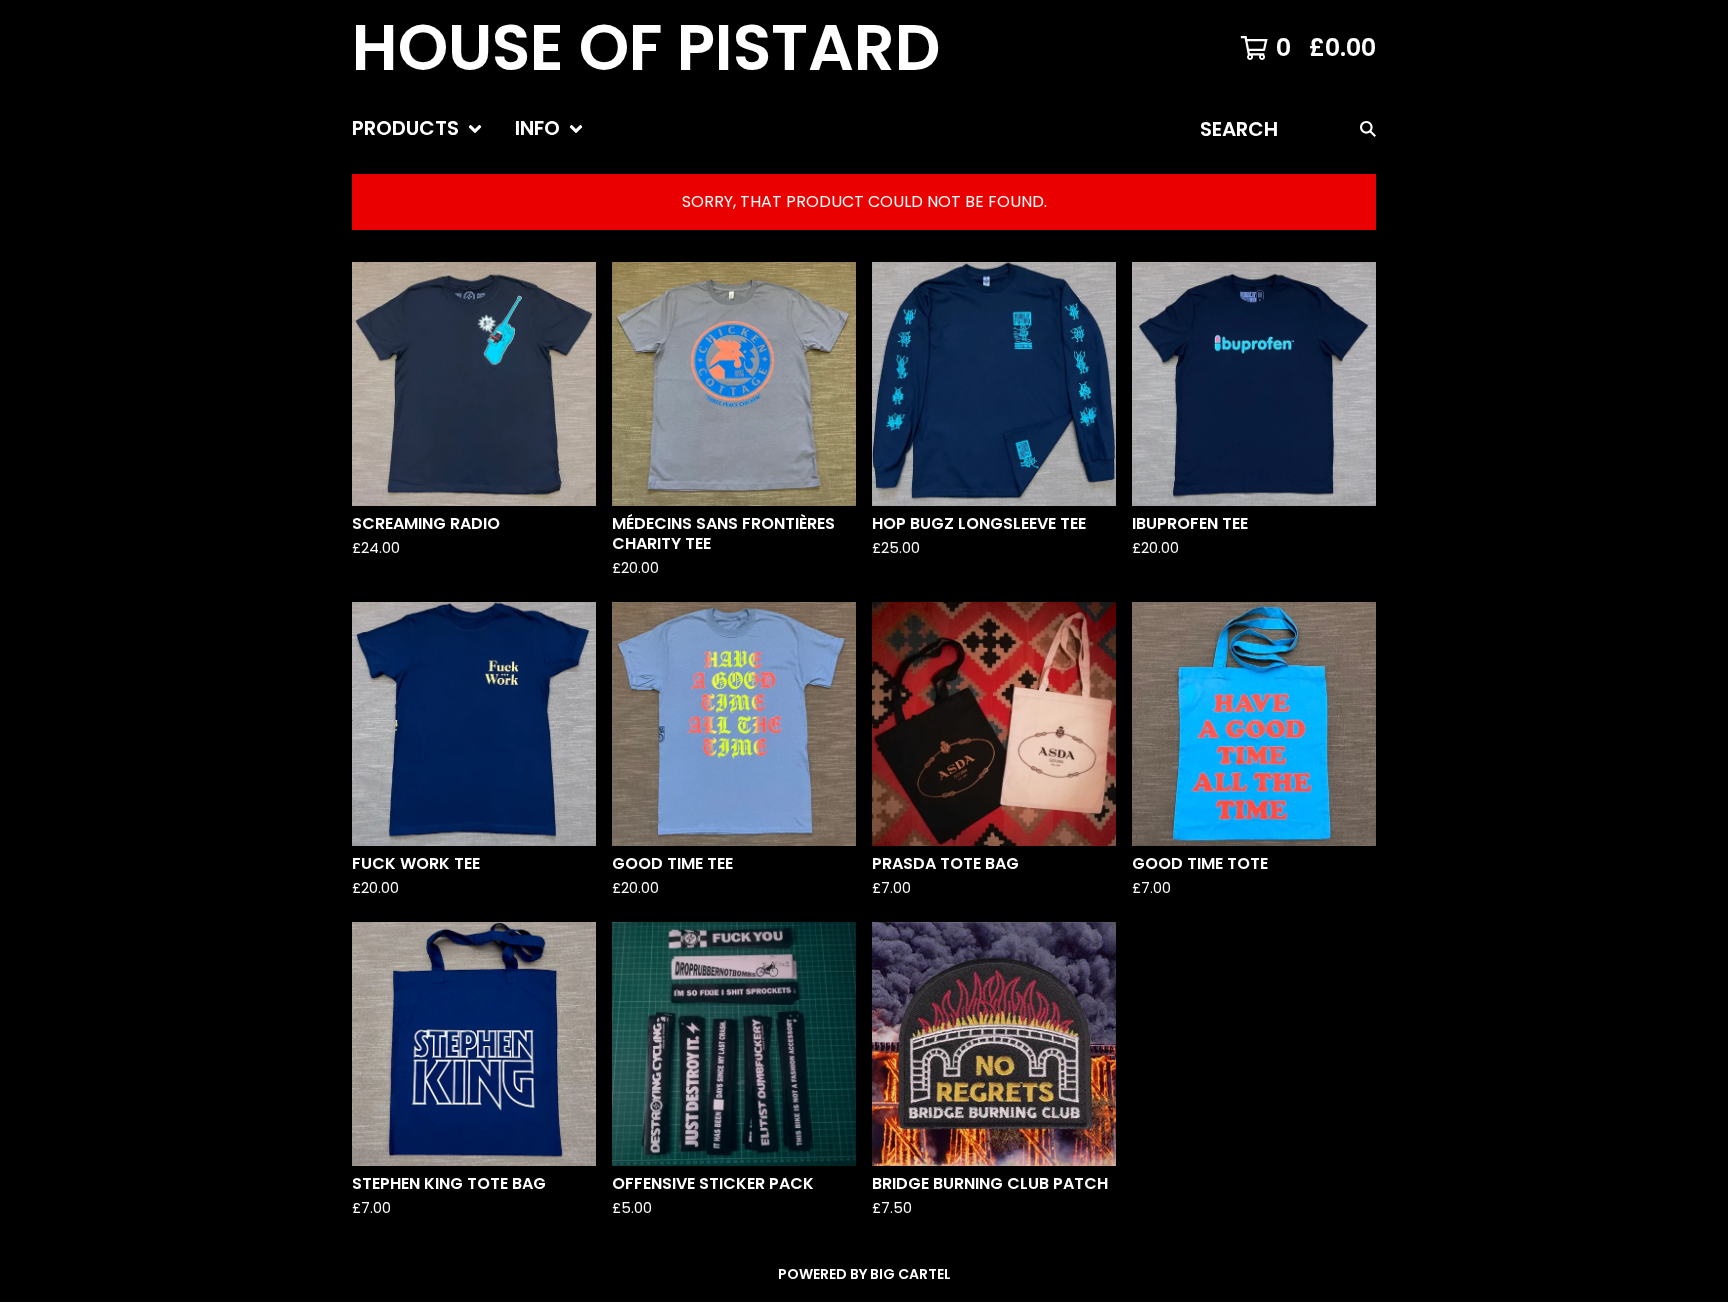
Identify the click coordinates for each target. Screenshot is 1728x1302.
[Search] (1368, 129)
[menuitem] (417, 129)
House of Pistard (646, 48)
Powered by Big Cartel (864, 1274)
